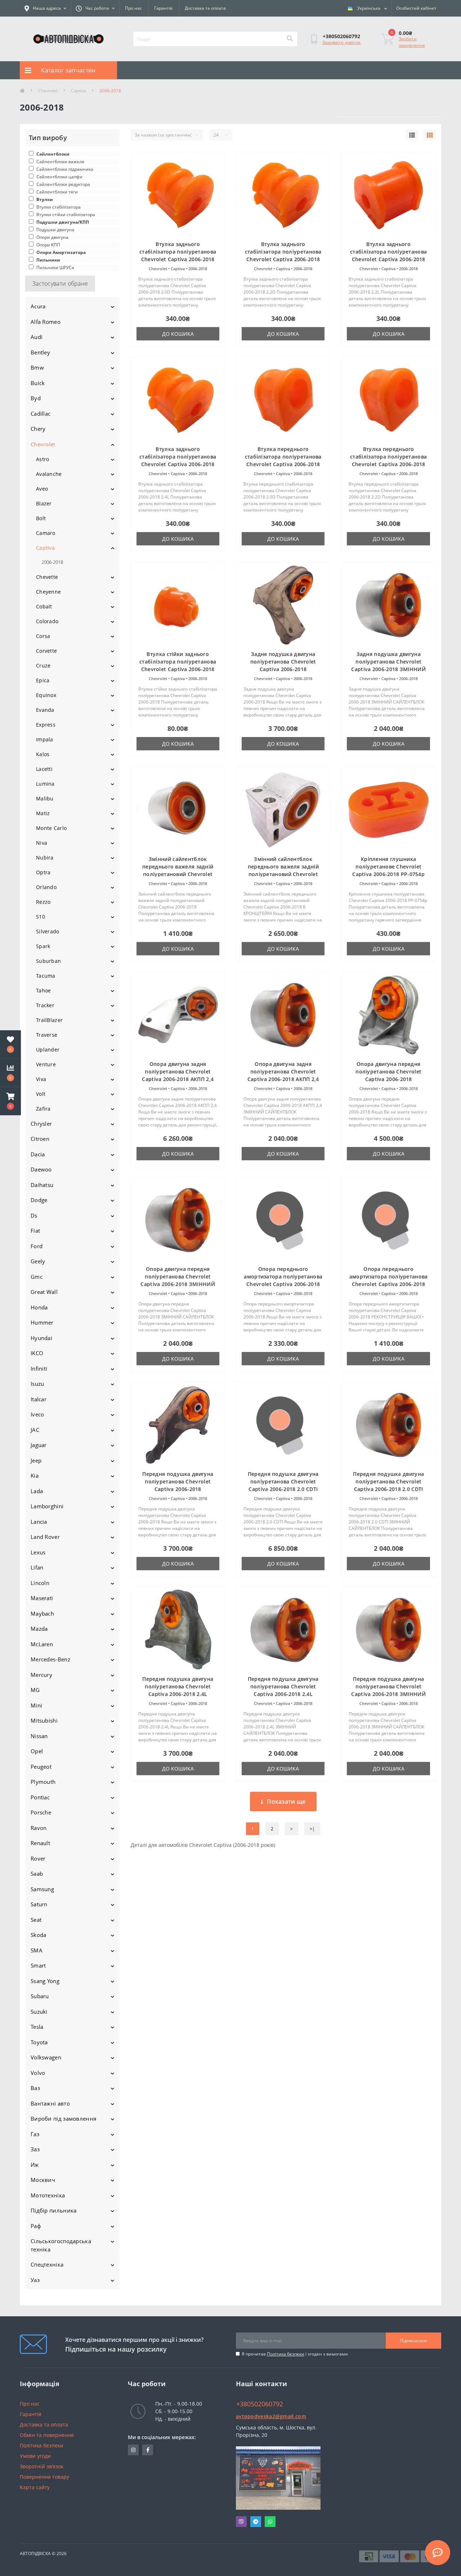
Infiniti (39, 1369)
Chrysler (41, 1124)
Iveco (37, 1414)
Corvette (46, 651)
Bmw (37, 367)
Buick (38, 383)
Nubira (45, 858)
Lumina (45, 784)
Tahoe (44, 990)
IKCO (37, 1353)
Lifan (37, 1567)
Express (46, 725)
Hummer (42, 1322)
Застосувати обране (60, 284)
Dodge (39, 1200)
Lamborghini (47, 1506)
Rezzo (43, 902)
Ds (34, 1215)
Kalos (43, 754)
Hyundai (41, 1338)
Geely (38, 1261)
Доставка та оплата (205, 8)
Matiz (43, 813)
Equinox (46, 695)
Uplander (48, 1050)
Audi (37, 337)
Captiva (79, 91)
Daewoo (41, 1169)
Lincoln (40, 1583)
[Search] (290, 39)
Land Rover (45, 1537)
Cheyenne (48, 592)
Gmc (37, 1277)
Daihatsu (42, 1185)
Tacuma (46, 976)
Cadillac (41, 414)
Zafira (43, 1109)
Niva (42, 843)
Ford (37, 1246)
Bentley (40, 352)
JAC (35, 1430)
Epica (43, 680)
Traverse (47, 1035)
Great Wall (44, 1292)
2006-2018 (52, 562)
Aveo (42, 489)
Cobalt (44, 606)
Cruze (43, 666)
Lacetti (44, 769)
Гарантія (163, 8)
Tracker (45, 1005)
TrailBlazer (49, 1020)
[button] (10, 1101)
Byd (36, 398)
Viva (41, 1079)
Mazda (39, 1629)
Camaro (46, 533)
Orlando (46, 887)
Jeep (36, 1460)
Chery (38, 429)
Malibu (45, 798)
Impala (45, 739)
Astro (43, 459)
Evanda (45, 710)
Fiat (35, 1231)
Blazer (44, 503)
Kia (35, 1475)
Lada (37, 1491)
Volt (41, 1094)
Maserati (42, 1598)
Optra (43, 872)
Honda (39, 1307)
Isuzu (37, 1384)
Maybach (42, 1613)
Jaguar (39, 1445)
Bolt (41, 518)
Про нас (133, 8)
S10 (41, 917)
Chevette (47, 577)
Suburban (48, 961)
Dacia (38, 1154)
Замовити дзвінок (341, 42)
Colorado (47, 621)
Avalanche (49, 474)
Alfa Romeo (46, 322)
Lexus (38, 1552)
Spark (43, 946)
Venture (46, 1064)
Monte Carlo (51, 828)
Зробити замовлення (412, 42)
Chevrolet (48, 91)
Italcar (39, 1399)
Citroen (40, 1139)
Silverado (48, 931)
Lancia (39, 1522)
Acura (38, 306)
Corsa (43, 636)
